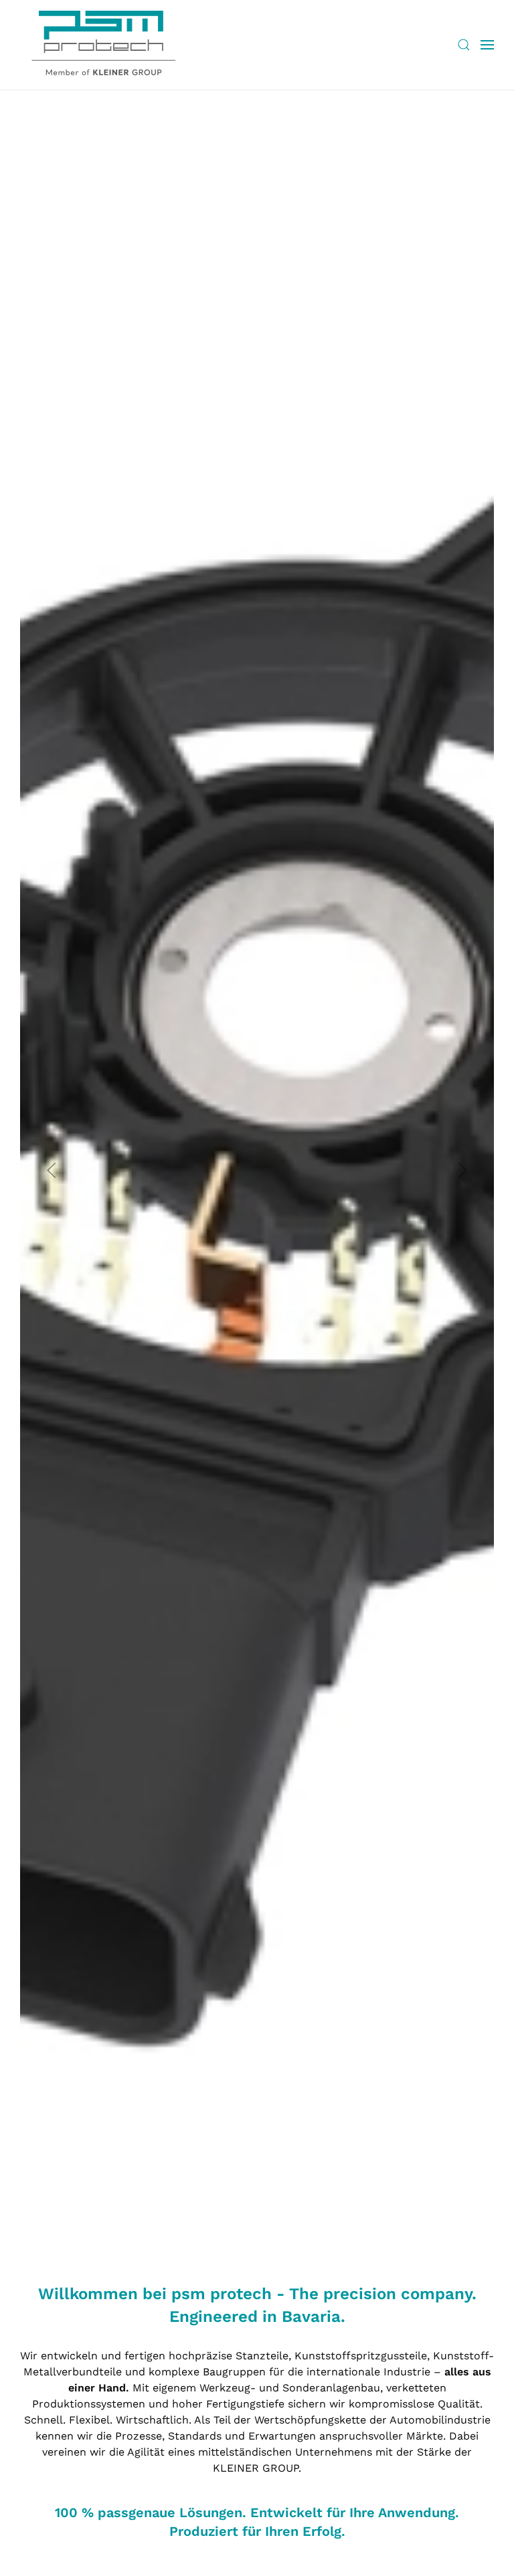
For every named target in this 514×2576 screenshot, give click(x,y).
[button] (464, 45)
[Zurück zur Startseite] (104, 45)
